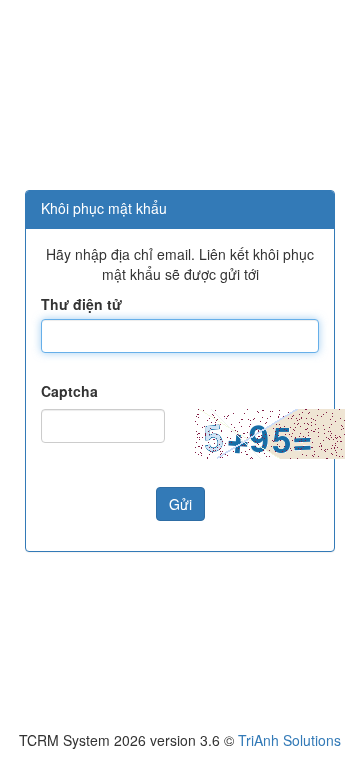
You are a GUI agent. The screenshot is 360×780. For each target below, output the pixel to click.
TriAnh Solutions (289, 740)
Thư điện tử (81, 304)
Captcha (69, 391)
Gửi (180, 504)
